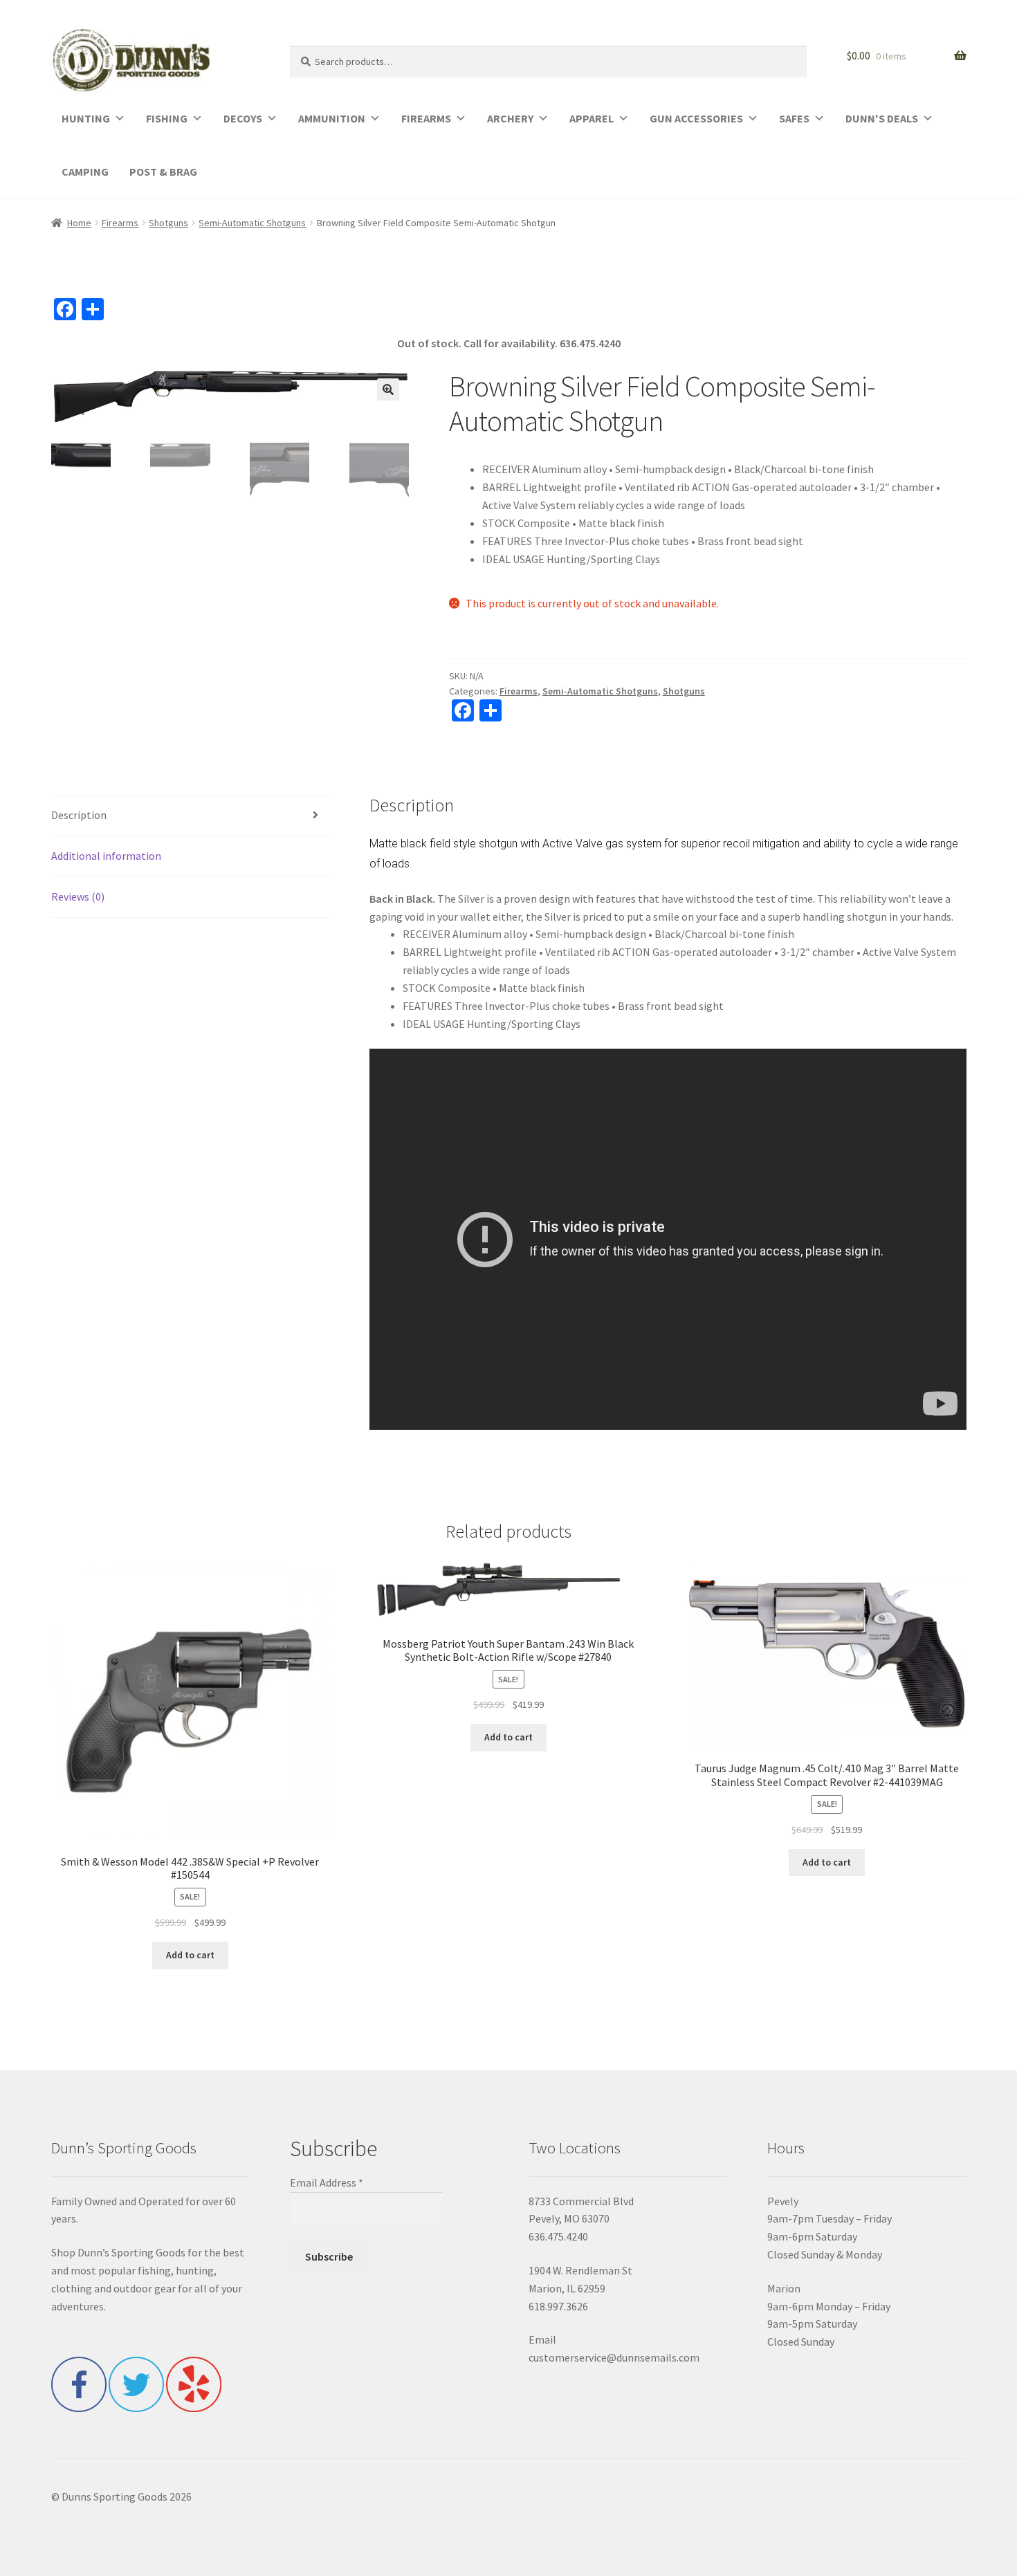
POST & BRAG (163, 172)
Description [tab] (79, 815)
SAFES (794, 118)
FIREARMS (426, 118)
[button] (388, 389)
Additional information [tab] (106, 856)
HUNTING (86, 118)
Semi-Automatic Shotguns (252, 223)
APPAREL (592, 118)
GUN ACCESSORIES (696, 118)
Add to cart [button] (190, 1955)
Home (79, 223)
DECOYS (243, 118)
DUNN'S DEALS (882, 118)
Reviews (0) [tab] (78, 896)
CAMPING (85, 172)
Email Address (327, 2182)
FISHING (167, 118)
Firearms (120, 223)
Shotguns (168, 223)
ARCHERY (510, 118)
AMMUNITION (332, 118)
